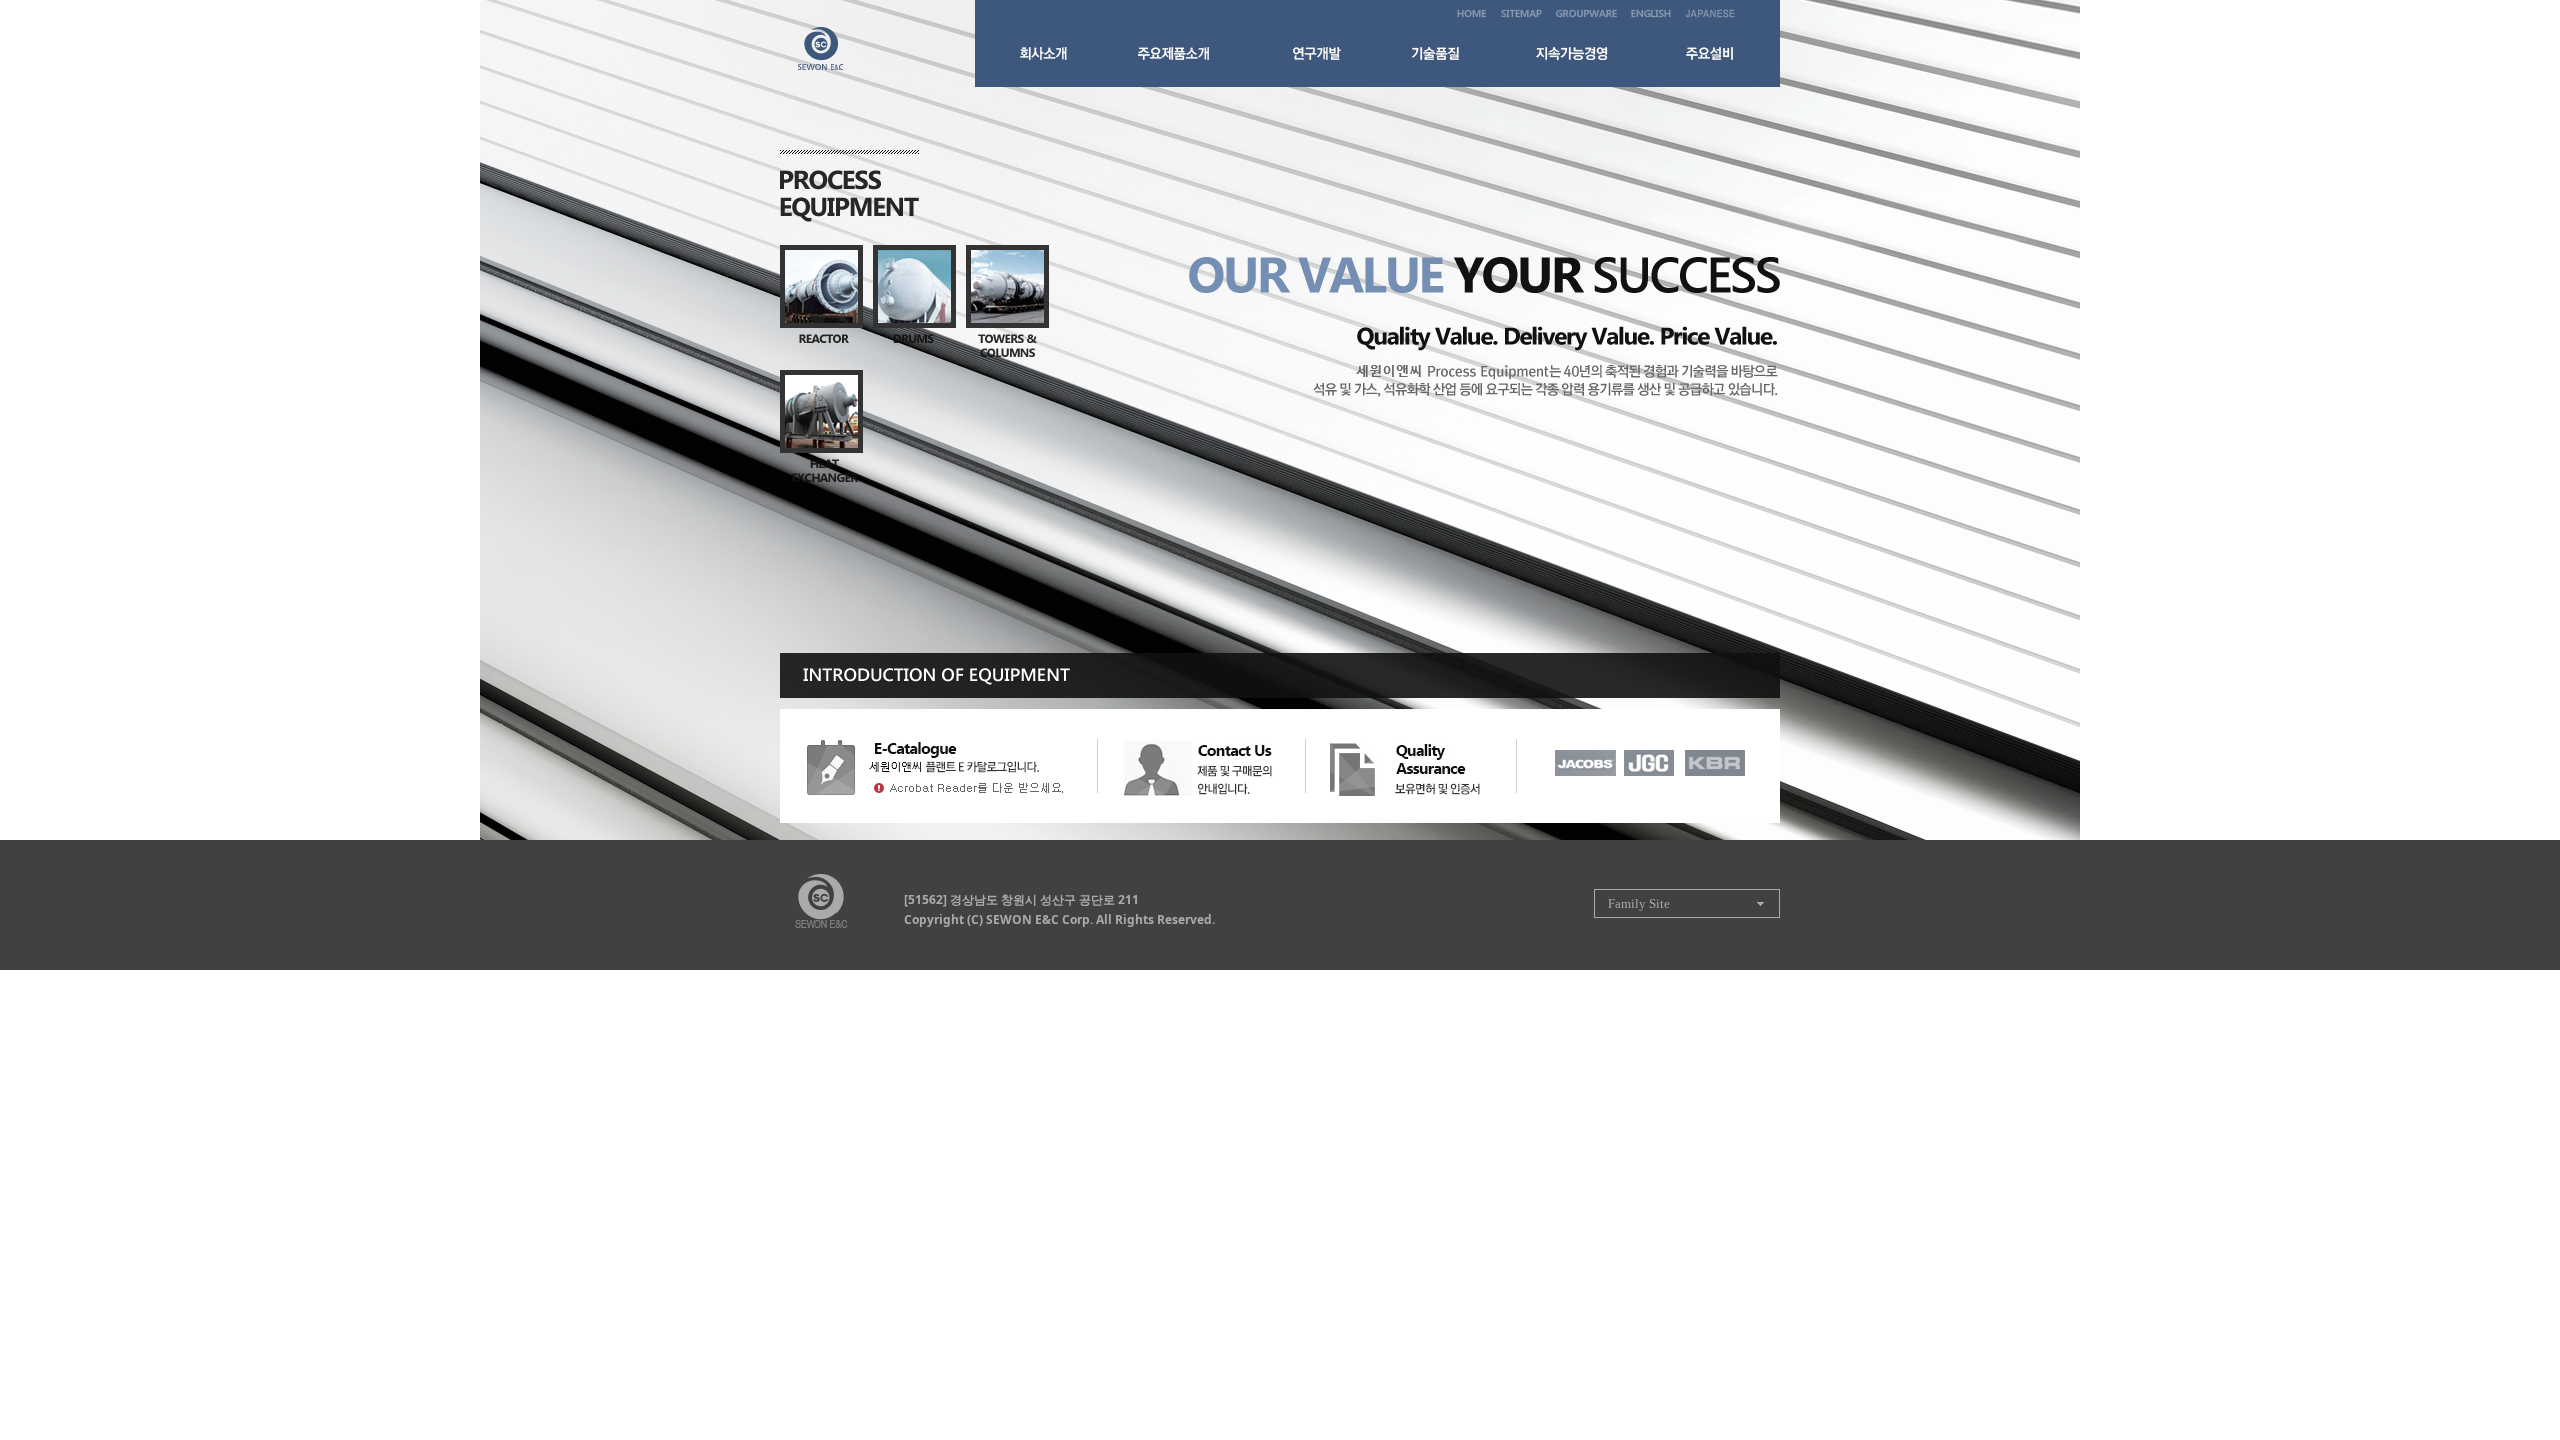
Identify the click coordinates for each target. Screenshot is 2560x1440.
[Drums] (914, 297)
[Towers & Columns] (1007, 302)
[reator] (821, 297)
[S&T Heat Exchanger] (821, 426)
